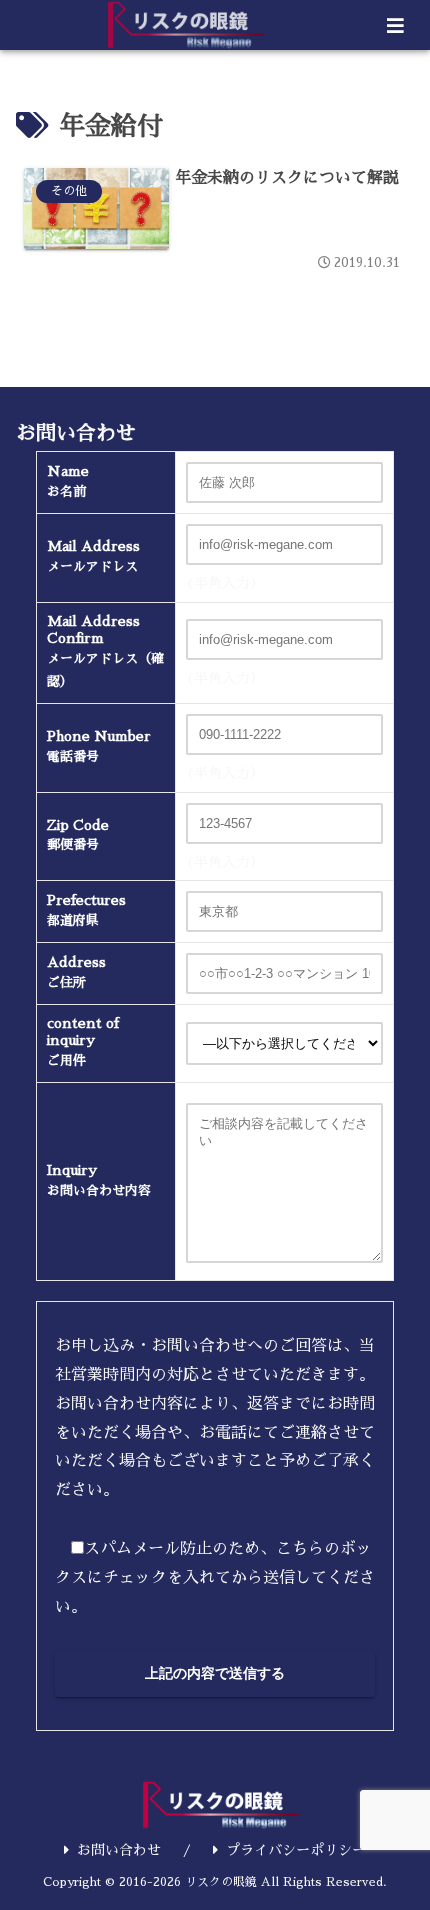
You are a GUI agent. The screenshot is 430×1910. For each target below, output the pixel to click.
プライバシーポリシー (296, 1850)
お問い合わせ (119, 1850)
